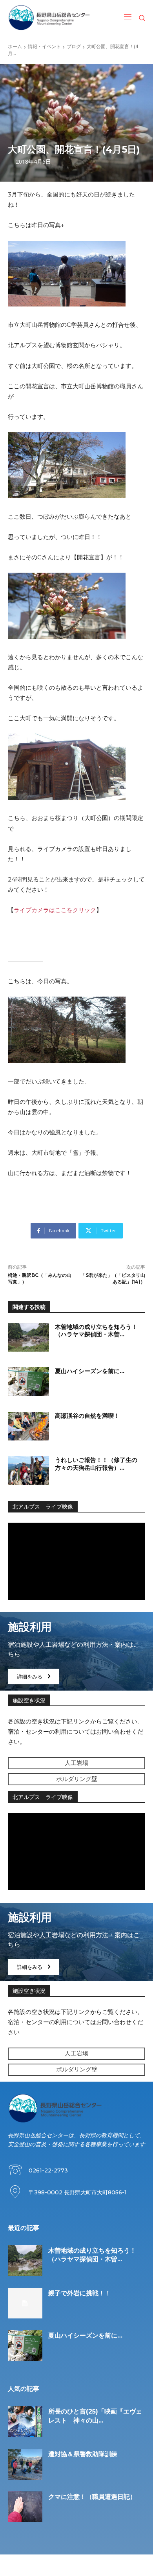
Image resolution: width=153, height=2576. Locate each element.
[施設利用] (76, 1651)
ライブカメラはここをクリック (55, 910)
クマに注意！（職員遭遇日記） (92, 2497)
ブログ (74, 46)
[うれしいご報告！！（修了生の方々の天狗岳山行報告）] (28, 1471)
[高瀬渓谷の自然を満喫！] (28, 1426)
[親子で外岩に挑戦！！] (25, 2303)
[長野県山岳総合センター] (49, 18)
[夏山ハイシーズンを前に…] (28, 1382)
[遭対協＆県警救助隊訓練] (25, 2464)
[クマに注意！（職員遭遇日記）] (25, 2507)
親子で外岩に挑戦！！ (80, 2293)
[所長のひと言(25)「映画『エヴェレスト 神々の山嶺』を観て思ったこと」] (25, 2422)
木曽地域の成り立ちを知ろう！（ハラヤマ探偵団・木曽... (96, 1331)
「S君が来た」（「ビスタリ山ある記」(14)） (113, 1278)
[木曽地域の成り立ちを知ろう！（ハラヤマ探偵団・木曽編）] (28, 1338)
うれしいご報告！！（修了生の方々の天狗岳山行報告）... (96, 1464)
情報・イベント (44, 46)
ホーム (15, 46)
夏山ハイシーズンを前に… (90, 1371)
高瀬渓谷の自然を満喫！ (87, 1416)
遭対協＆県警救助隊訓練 (83, 2454)
